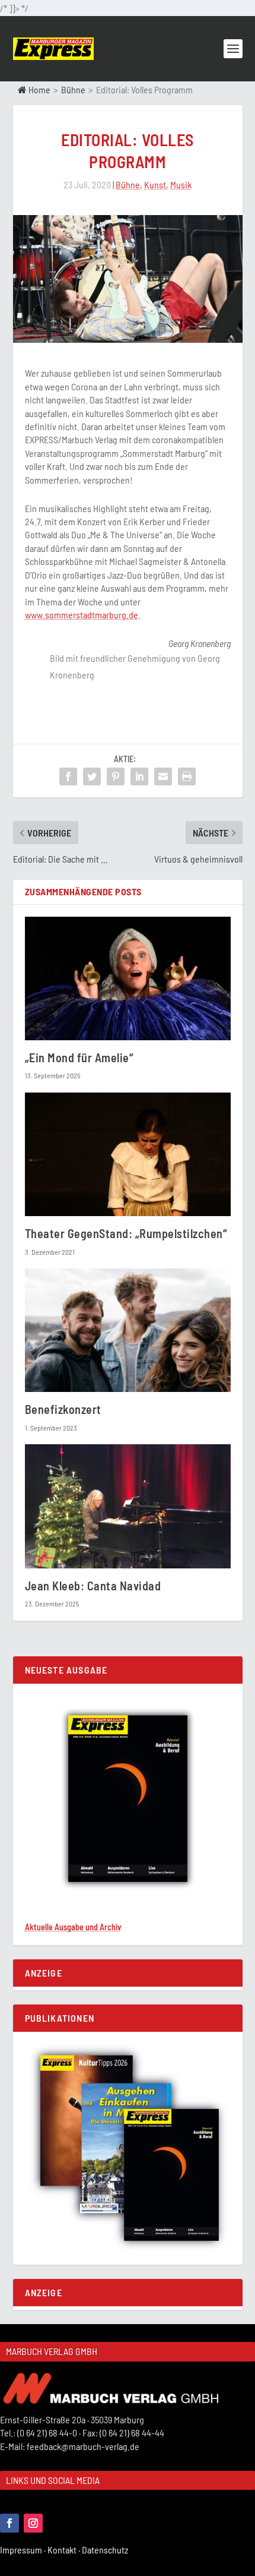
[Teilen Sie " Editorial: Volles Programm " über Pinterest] (116, 776)
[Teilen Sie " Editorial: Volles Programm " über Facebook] (68, 776)
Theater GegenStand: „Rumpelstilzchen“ (126, 1233)
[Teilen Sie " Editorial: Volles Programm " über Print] (187, 776)
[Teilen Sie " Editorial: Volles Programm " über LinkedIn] (139, 776)
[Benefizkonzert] (128, 1330)
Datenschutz (106, 2550)
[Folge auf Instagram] (33, 2523)
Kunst (155, 184)
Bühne (73, 89)
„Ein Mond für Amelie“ (79, 1057)
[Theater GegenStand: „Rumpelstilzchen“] (128, 1154)
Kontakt (65, 2550)
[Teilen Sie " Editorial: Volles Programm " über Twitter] (92, 776)
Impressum (24, 2550)
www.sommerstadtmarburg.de (82, 615)
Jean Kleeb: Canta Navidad (93, 1586)
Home (39, 89)
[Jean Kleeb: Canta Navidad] (128, 1506)
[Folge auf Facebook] (9, 2523)
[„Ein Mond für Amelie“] (128, 978)
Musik (181, 184)
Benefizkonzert (63, 1409)
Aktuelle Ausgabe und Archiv (73, 1927)
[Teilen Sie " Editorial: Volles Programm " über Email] (163, 776)
